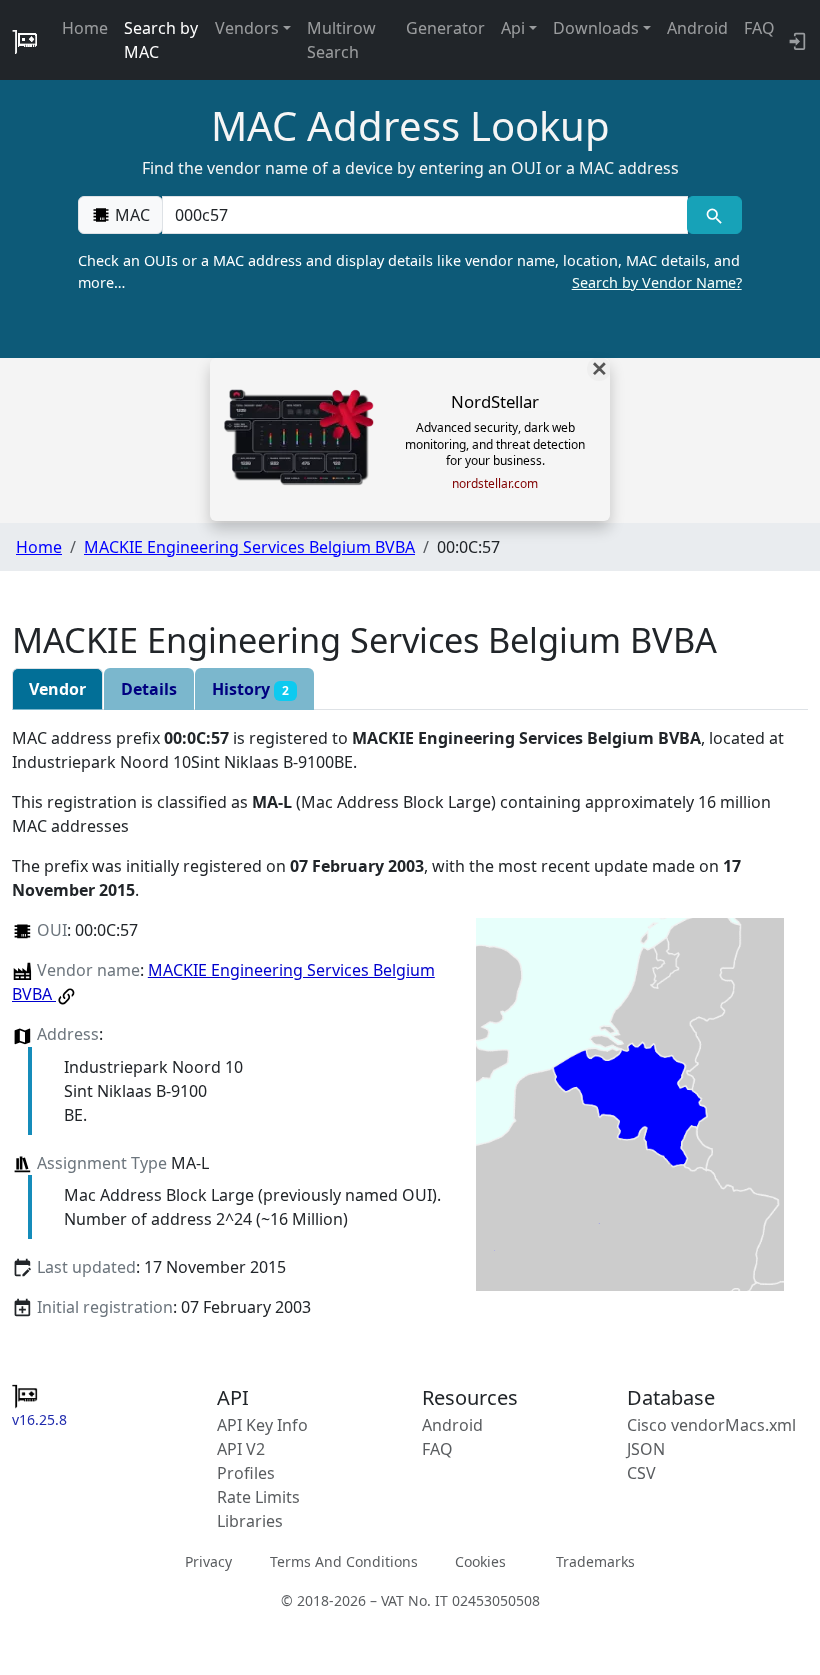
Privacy (208, 1561)
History (250, 689)
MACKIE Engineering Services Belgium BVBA (249, 547)
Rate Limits (258, 1497)
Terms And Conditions (344, 1561)
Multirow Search (341, 40)
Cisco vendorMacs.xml (711, 1425)
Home (85, 28)
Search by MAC (161, 40)
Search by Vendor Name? (657, 282)
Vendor (57, 689)
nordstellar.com (495, 484)
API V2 (241, 1449)
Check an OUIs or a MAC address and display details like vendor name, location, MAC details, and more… (409, 271)
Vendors (247, 28)
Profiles (246, 1473)
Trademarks (595, 1561)
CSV (641, 1473)
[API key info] (795, 40)
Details (149, 689)
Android (697, 28)
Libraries (250, 1521)
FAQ (759, 28)
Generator (445, 28)
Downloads (596, 28)
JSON (646, 1449)
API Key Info (262, 1425)
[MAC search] (714, 215)
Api (513, 28)
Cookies (480, 1561)
